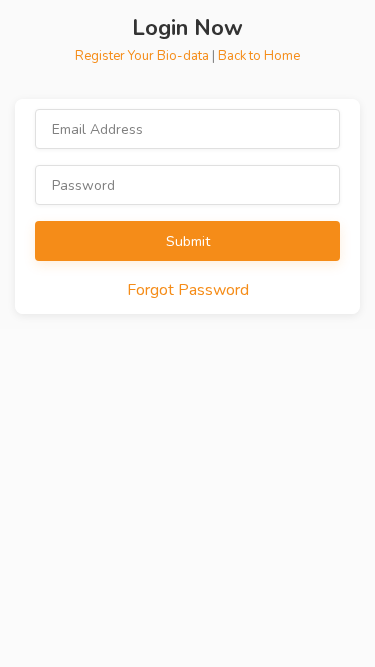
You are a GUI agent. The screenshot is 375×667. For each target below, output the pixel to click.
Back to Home (259, 56)
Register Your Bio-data (143, 56)
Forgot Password (188, 290)
